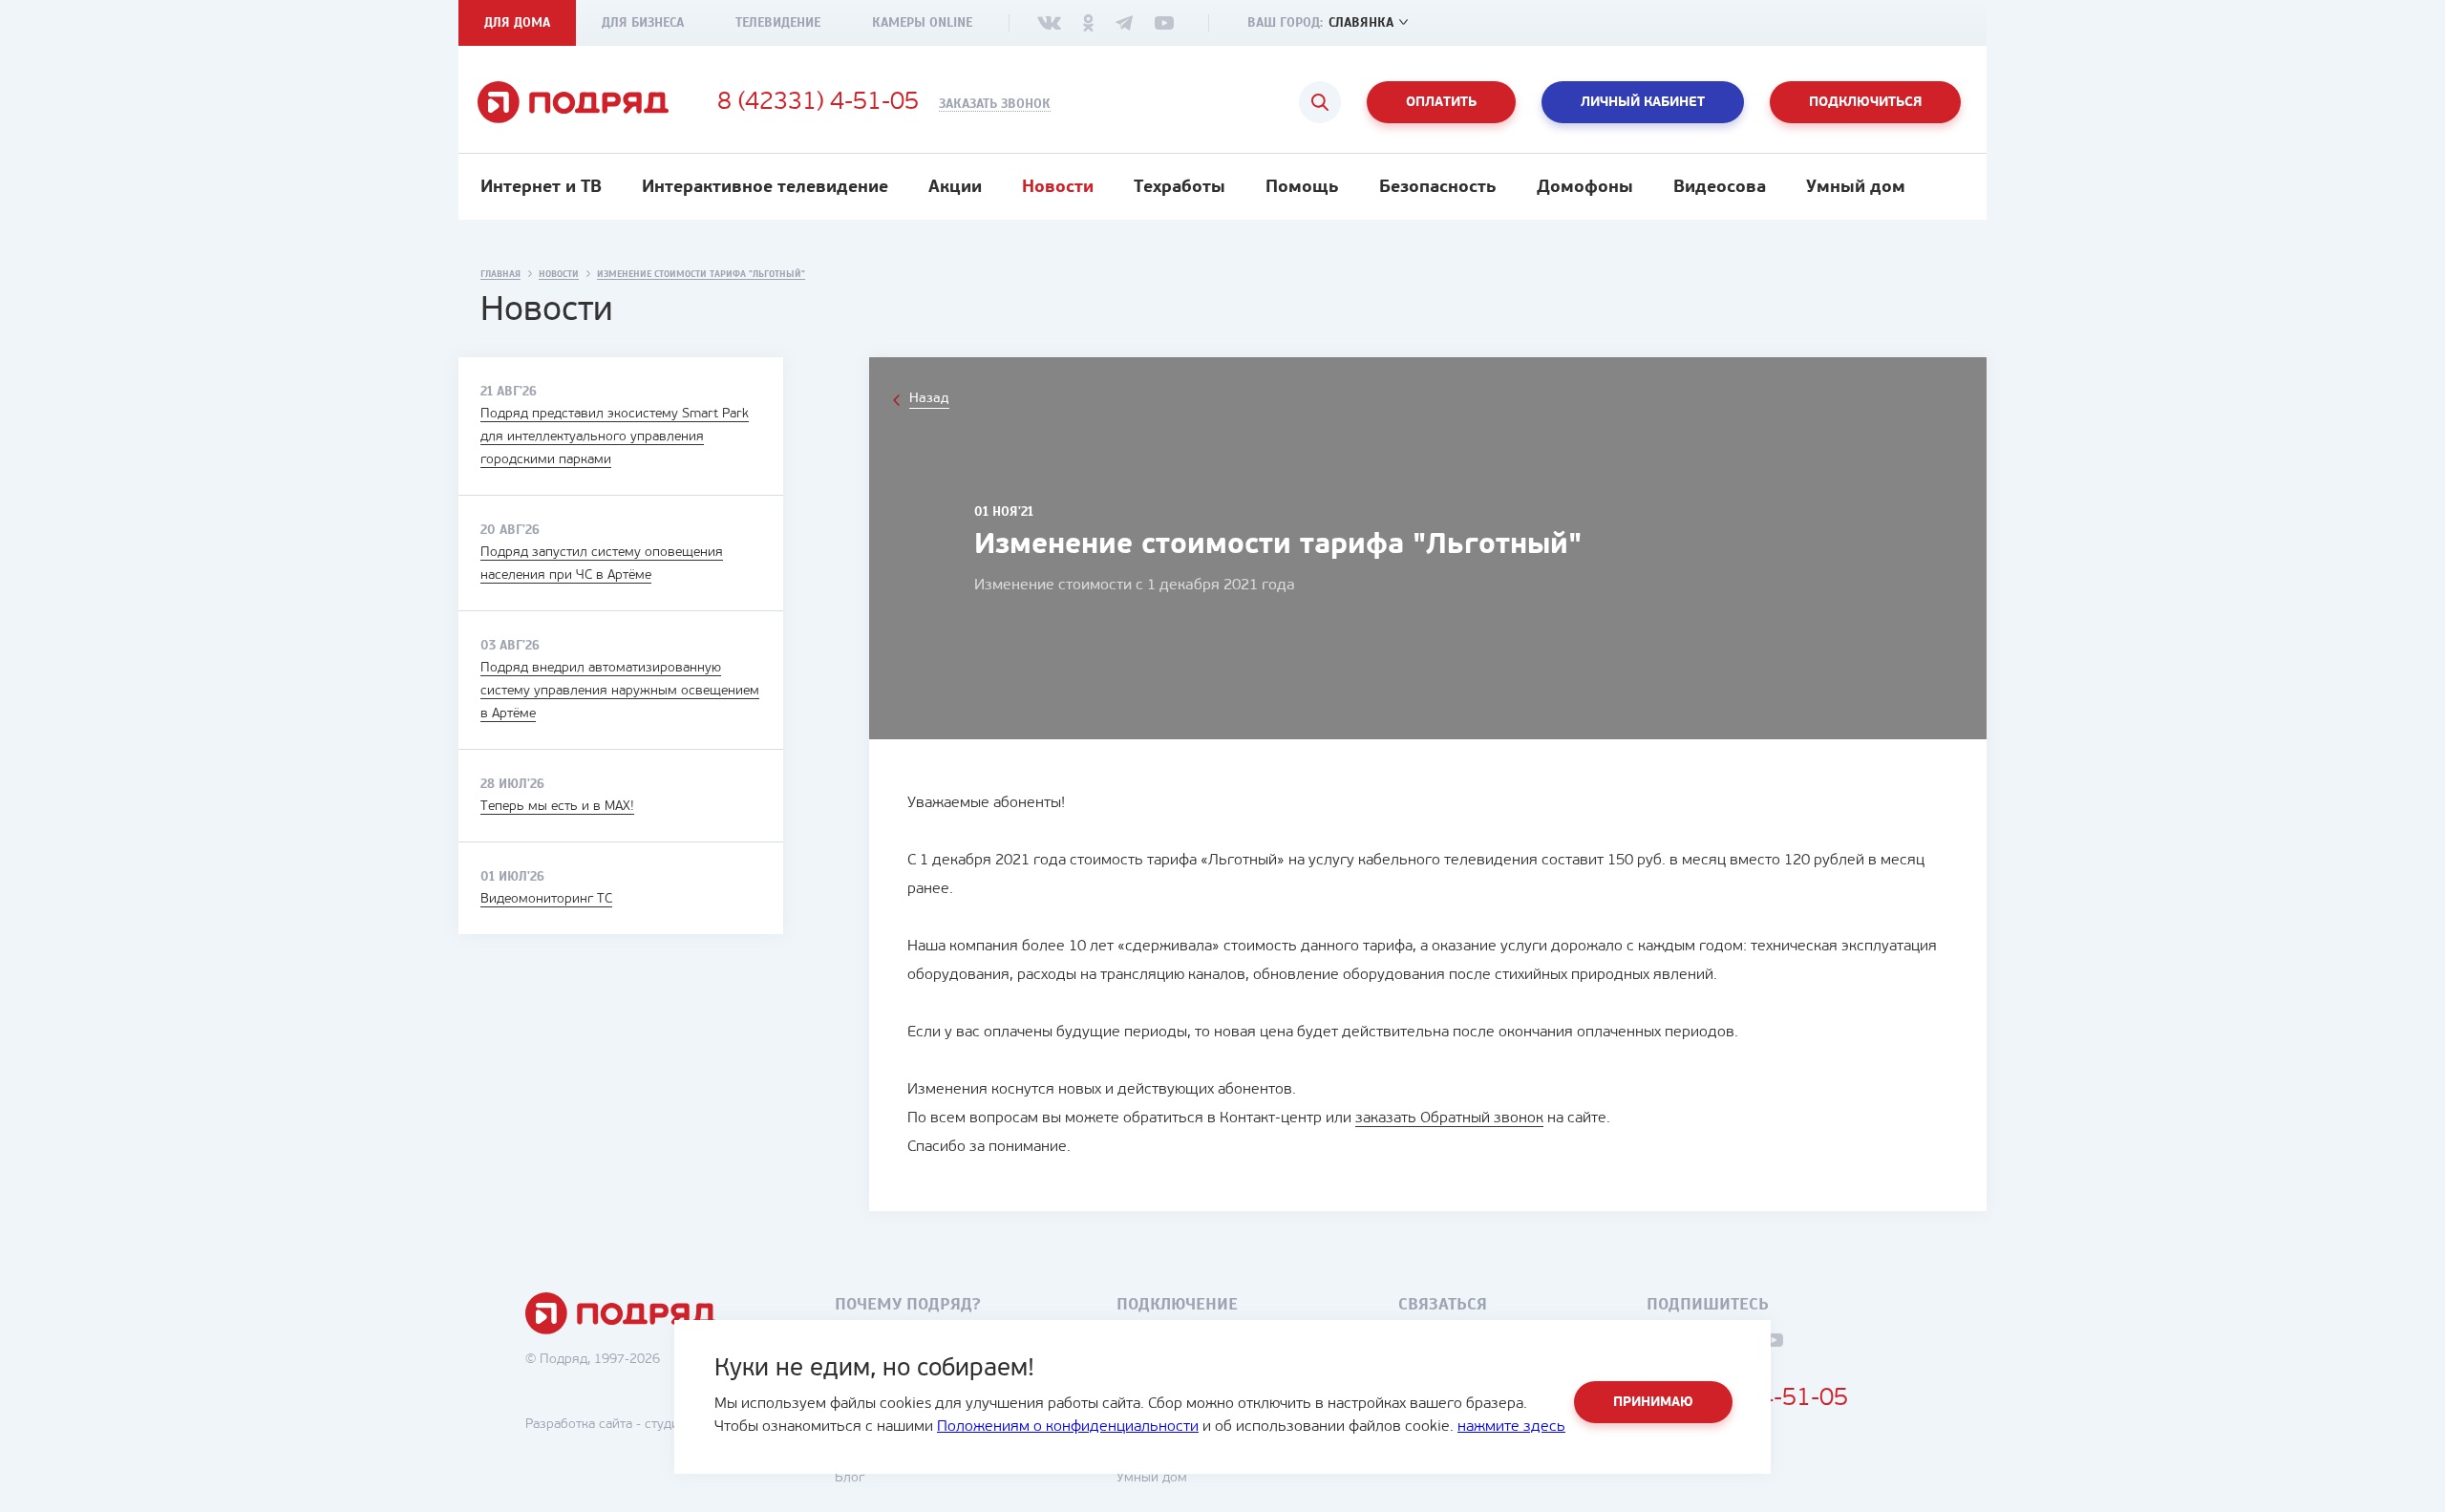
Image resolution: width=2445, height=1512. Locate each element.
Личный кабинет (1643, 103)
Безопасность (1438, 188)
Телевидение (778, 22)
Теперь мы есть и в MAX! (557, 807)
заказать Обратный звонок (1449, 1118)
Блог (850, 1478)
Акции (955, 188)
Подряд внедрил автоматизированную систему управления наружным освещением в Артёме (620, 691)
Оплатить (1441, 103)
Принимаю (1653, 1403)
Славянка (1361, 22)
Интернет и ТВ (541, 188)
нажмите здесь (1511, 1427)
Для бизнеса (643, 22)
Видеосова (1720, 188)
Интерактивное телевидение (765, 188)
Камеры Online (922, 22)
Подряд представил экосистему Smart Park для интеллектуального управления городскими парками (615, 437)
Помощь (1302, 188)
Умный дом (1856, 188)
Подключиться (1865, 103)
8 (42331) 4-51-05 (818, 103)
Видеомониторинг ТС (546, 899)
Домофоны (1585, 188)
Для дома (517, 22)
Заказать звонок (995, 104)
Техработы (1180, 188)
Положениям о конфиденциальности (1068, 1427)
